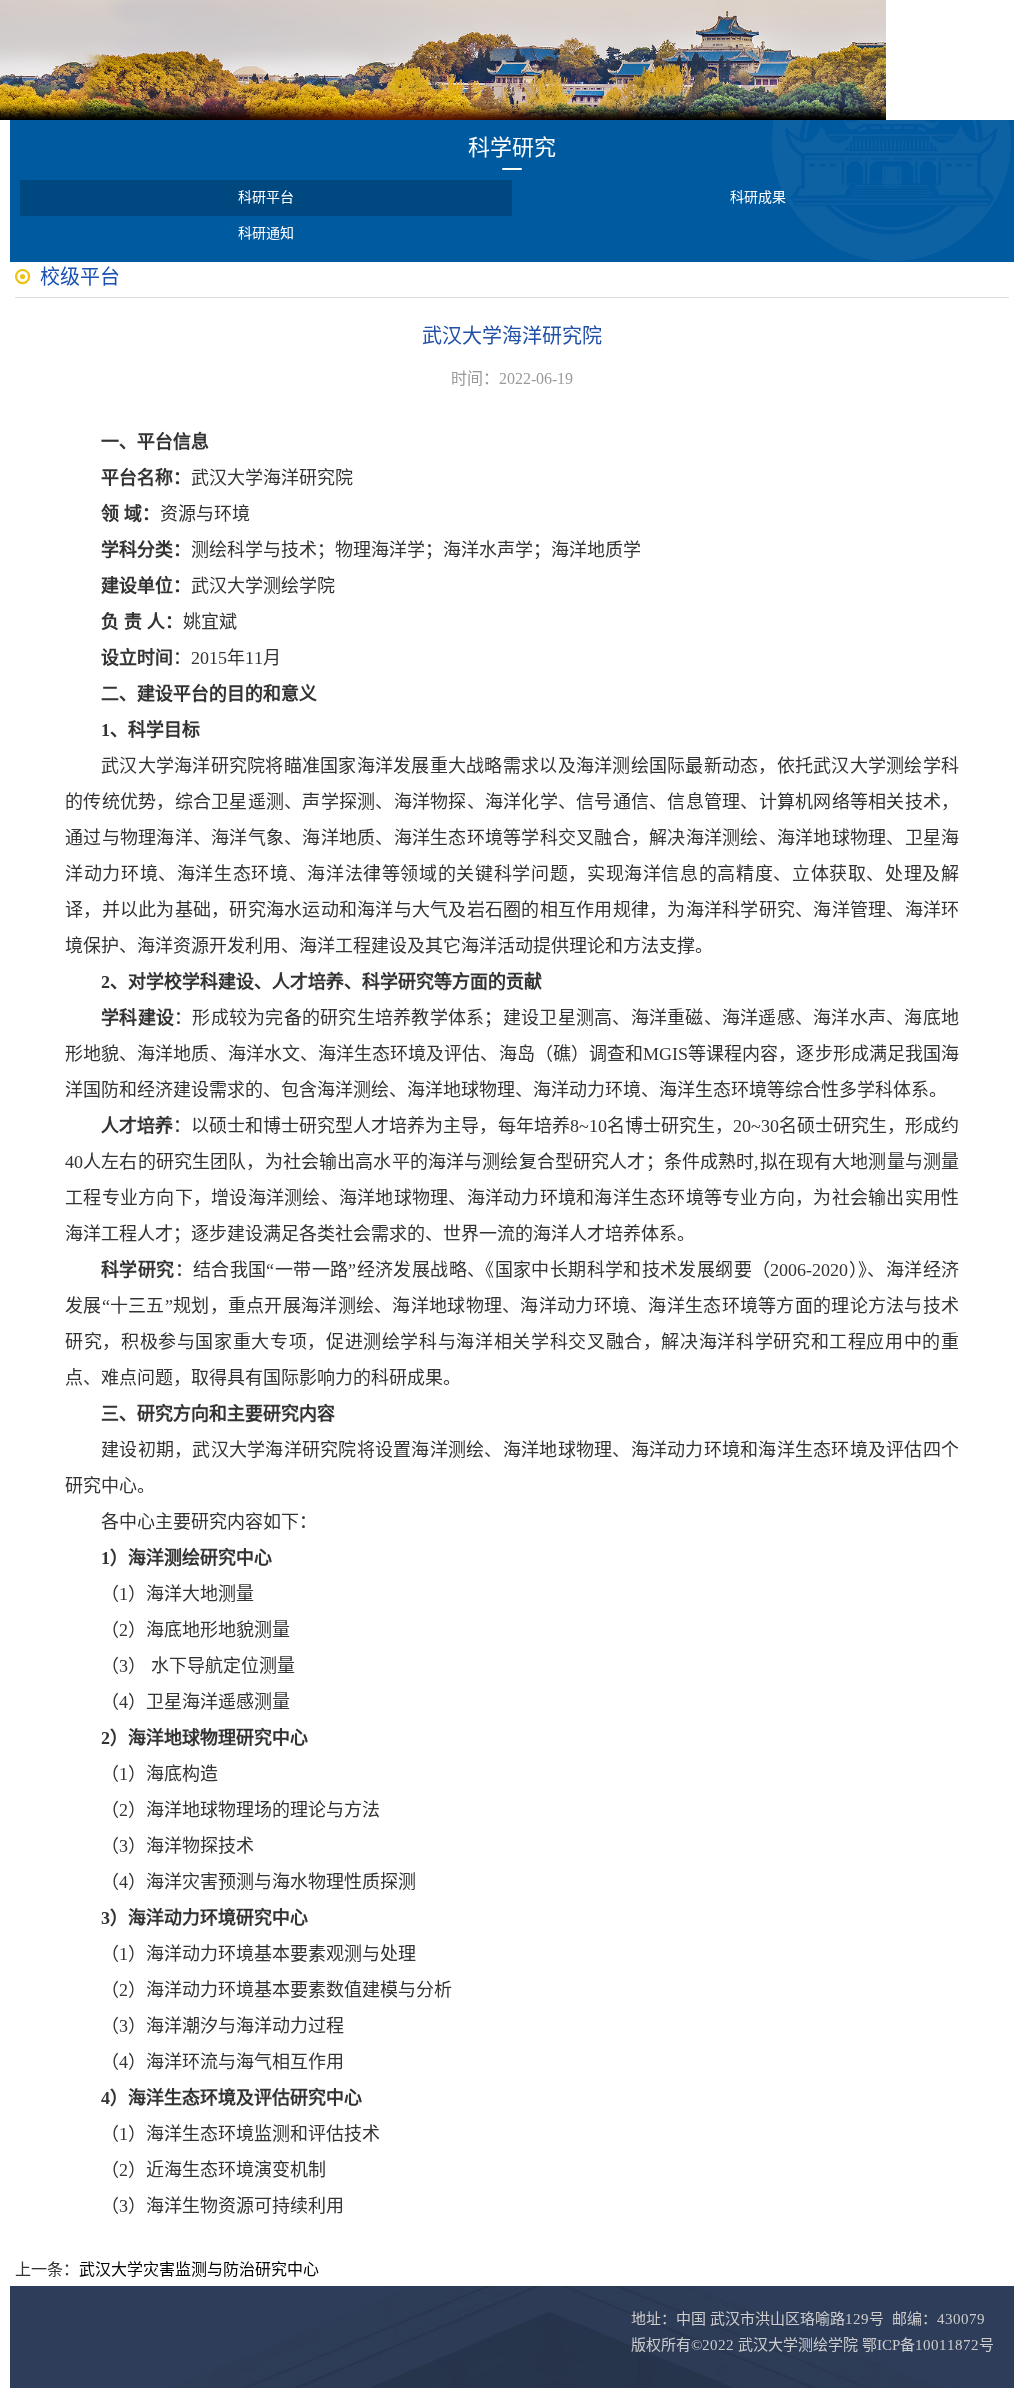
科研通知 (266, 233)
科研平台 (266, 197)
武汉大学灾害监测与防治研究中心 (199, 2269)
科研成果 (758, 197)
